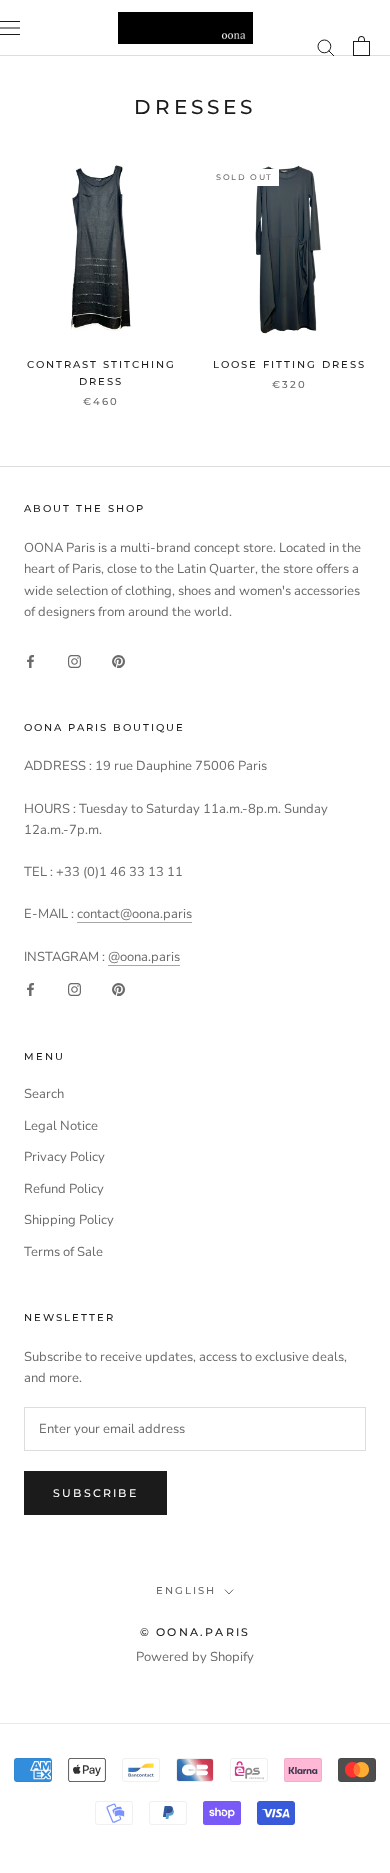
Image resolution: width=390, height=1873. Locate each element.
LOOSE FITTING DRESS (289, 364)
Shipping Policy (69, 1220)
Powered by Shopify (195, 1657)
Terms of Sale (63, 1252)
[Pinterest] (118, 660)
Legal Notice (61, 1126)
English (186, 1590)
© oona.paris (195, 1632)
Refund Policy (64, 1189)
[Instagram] (74, 660)
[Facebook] (30, 660)
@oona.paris (144, 957)
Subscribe (95, 1493)
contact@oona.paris (134, 914)
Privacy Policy (64, 1157)
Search (44, 1094)
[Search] (326, 46)
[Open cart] (361, 46)
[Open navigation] (10, 28)
